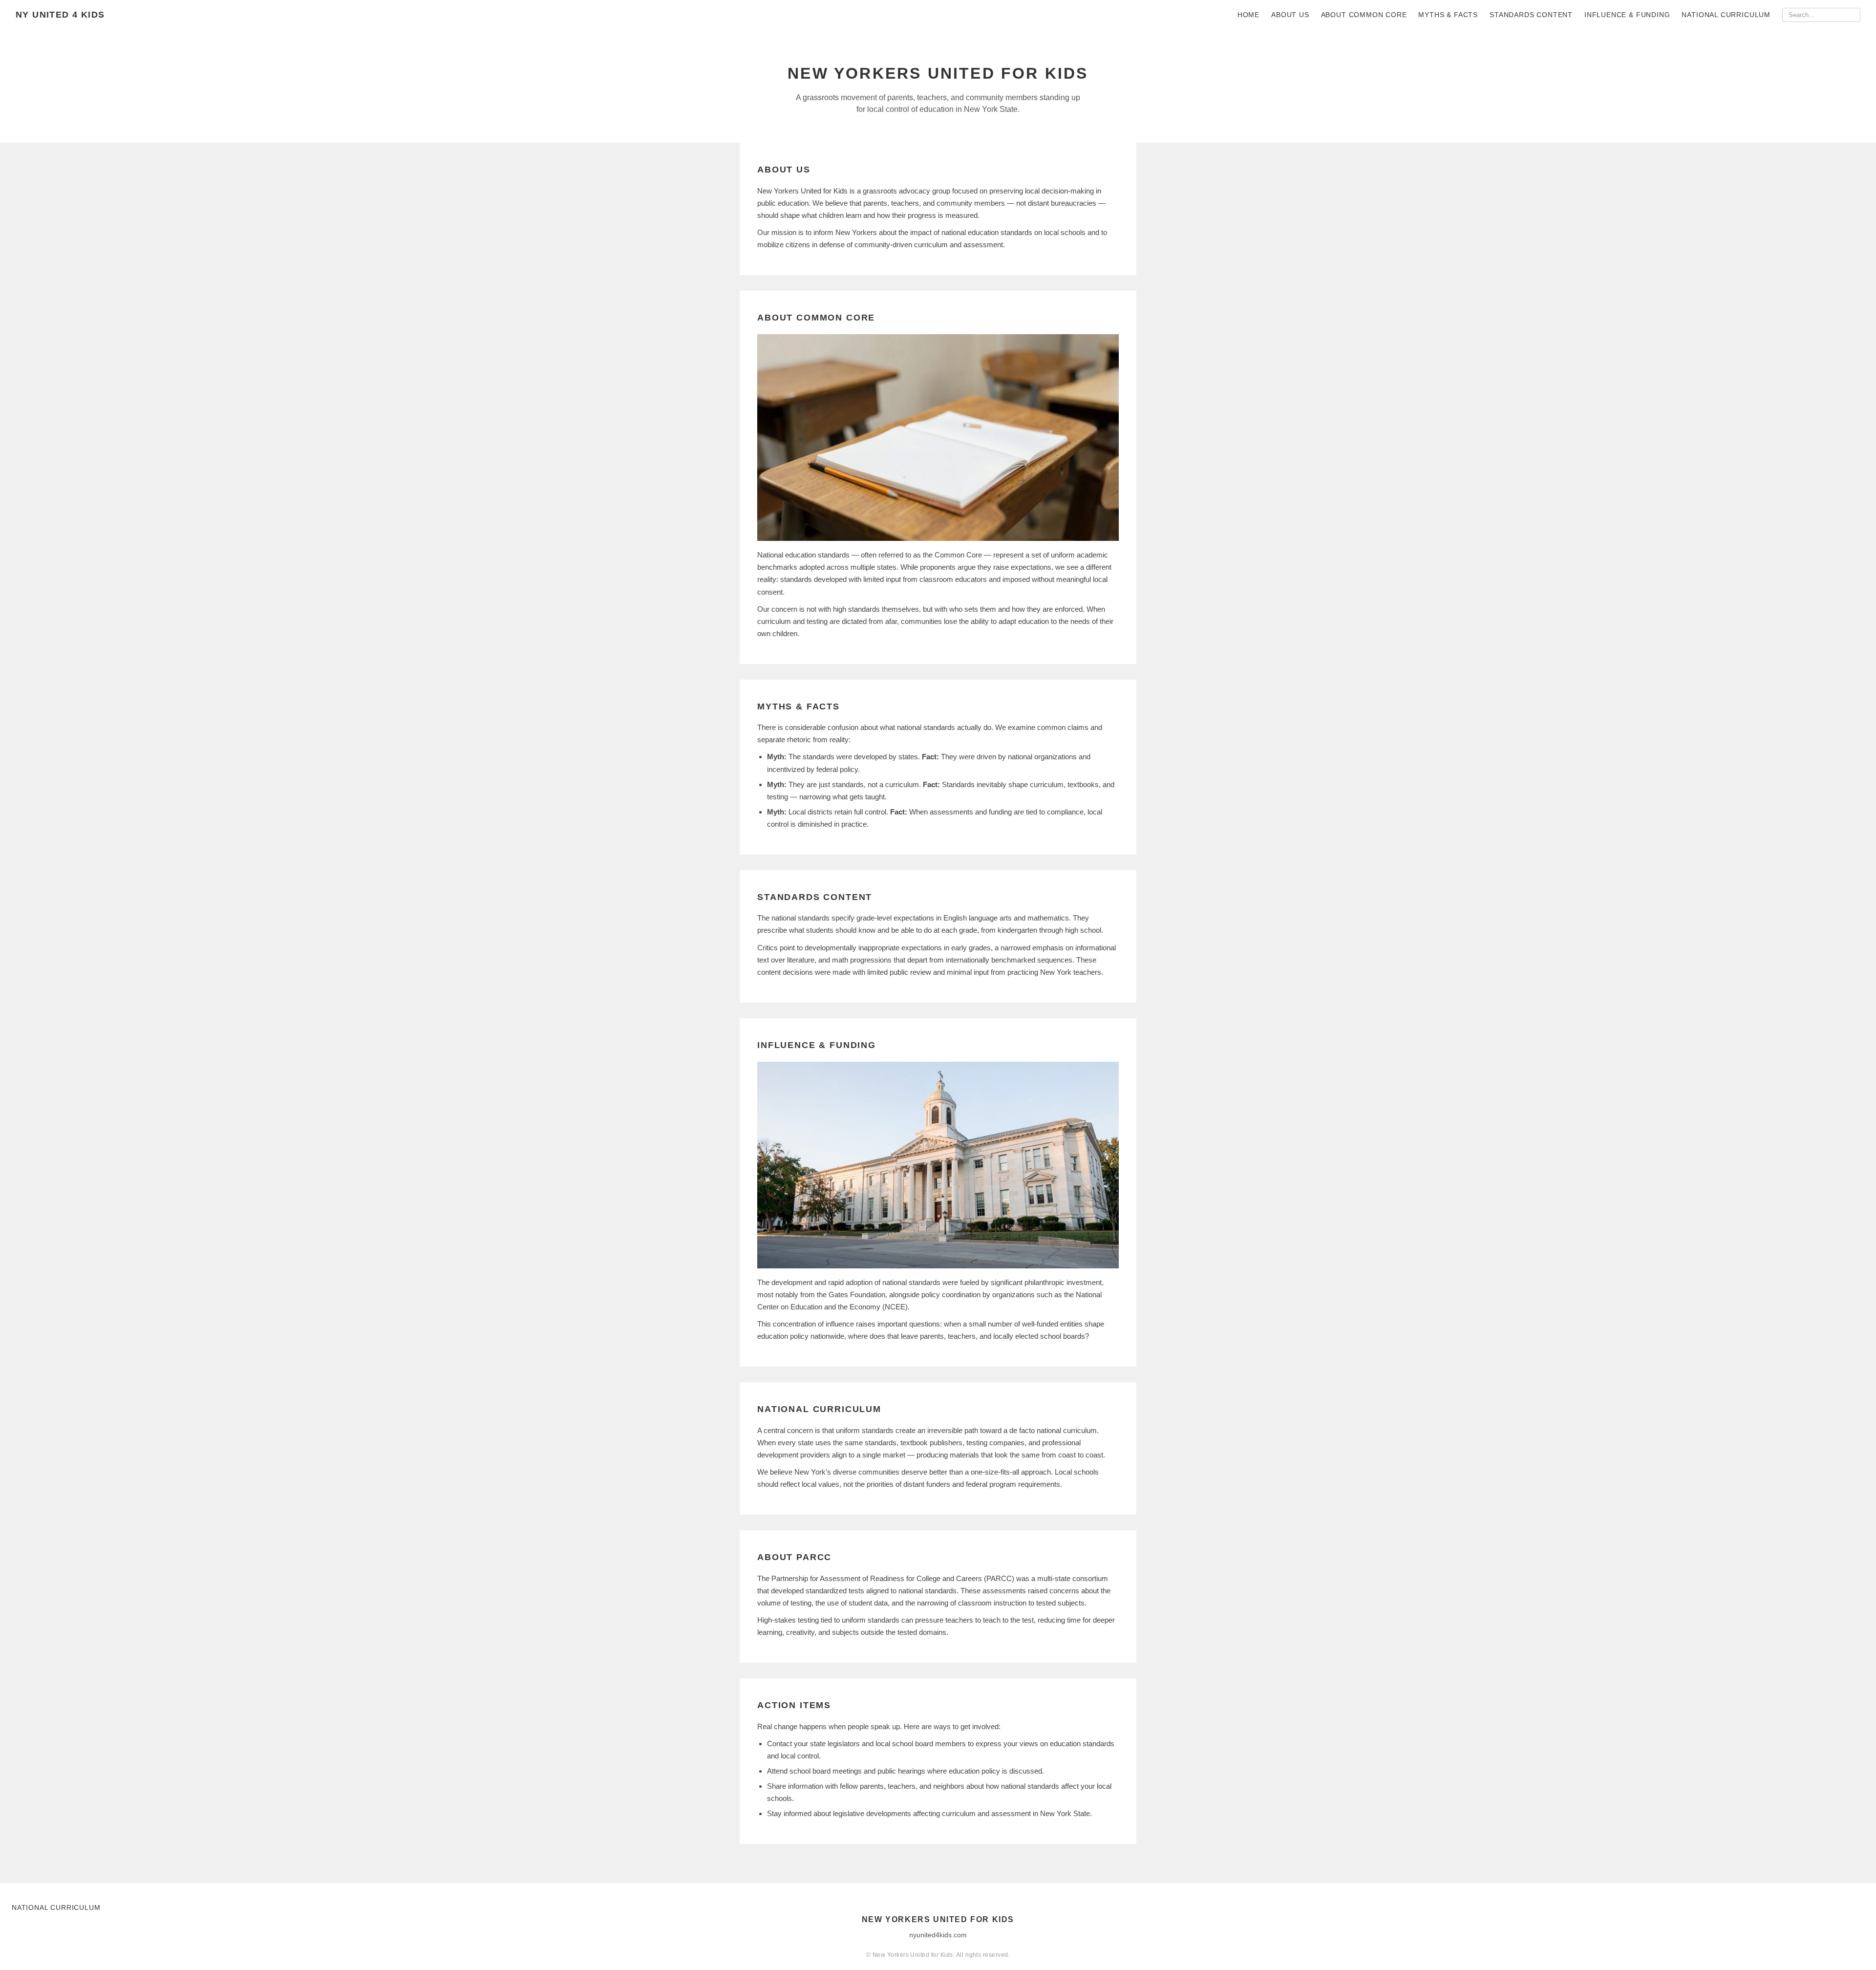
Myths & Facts (1448, 15)
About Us (1290, 15)
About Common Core (1364, 15)
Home (1248, 15)
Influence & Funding (1627, 15)
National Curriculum (1726, 15)
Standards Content (1531, 15)
